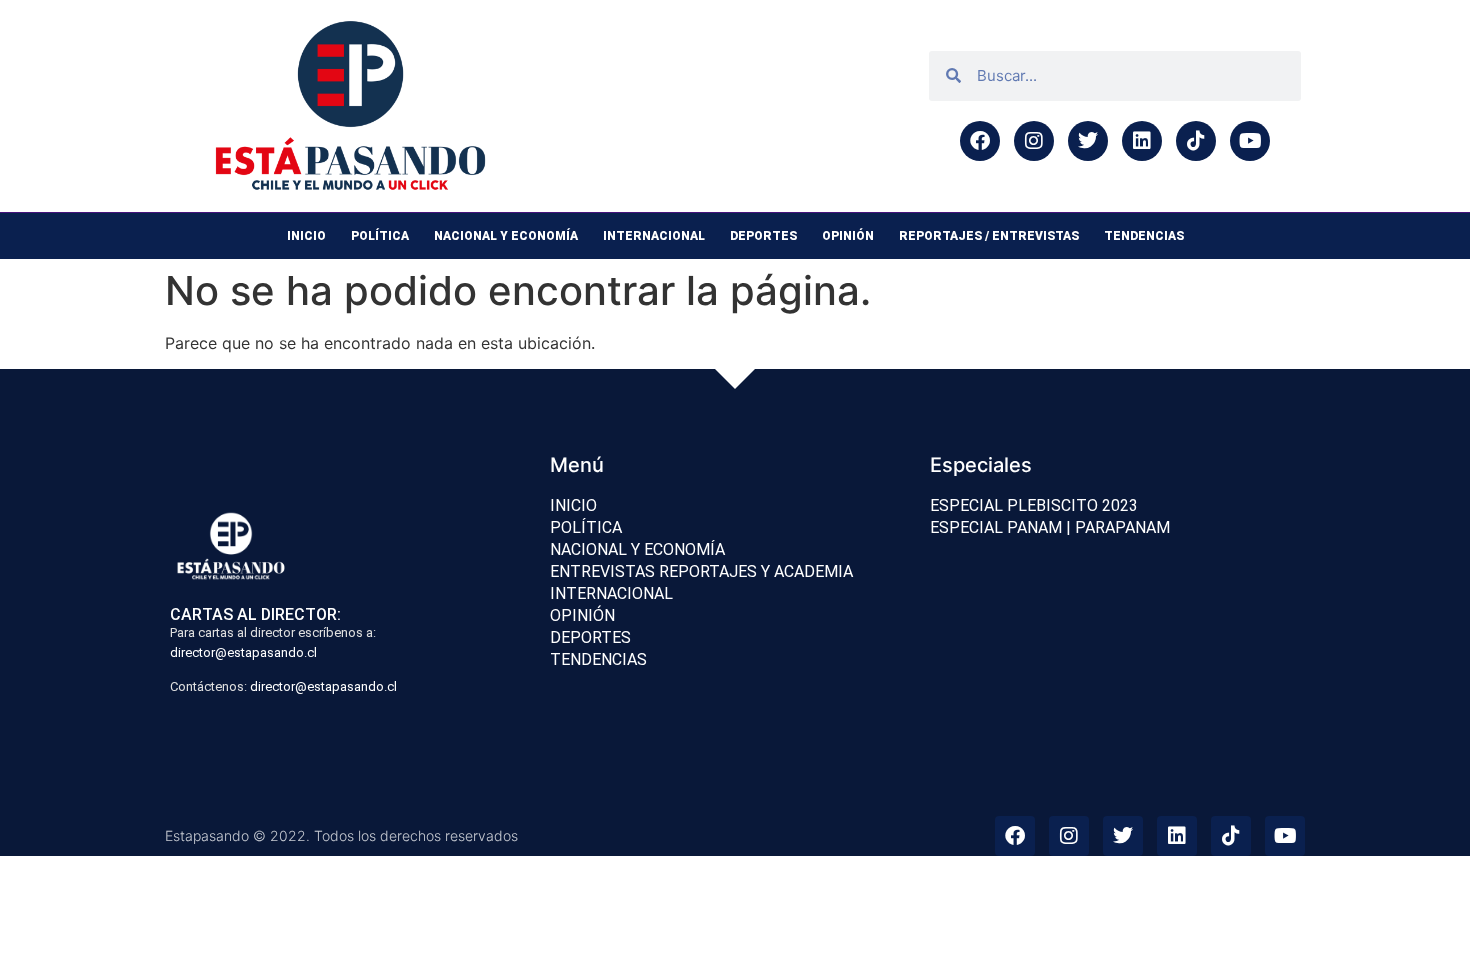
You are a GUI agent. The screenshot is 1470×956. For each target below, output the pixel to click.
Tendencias (1144, 236)
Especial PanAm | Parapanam (1050, 527)
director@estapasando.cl (243, 652)
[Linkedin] (1142, 141)
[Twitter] (1088, 141)
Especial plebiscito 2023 (1034, 505)
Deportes (763, 236)
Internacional (654, 236)
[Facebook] (980, 141)
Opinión (848, 236)
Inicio (306, 236)
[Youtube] (1250, 141)
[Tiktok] (1196, 141)
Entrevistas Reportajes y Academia (701, 571)
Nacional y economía (506, 236)
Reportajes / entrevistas (989, 236)
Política (380, 236)
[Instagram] (1034, 141)
